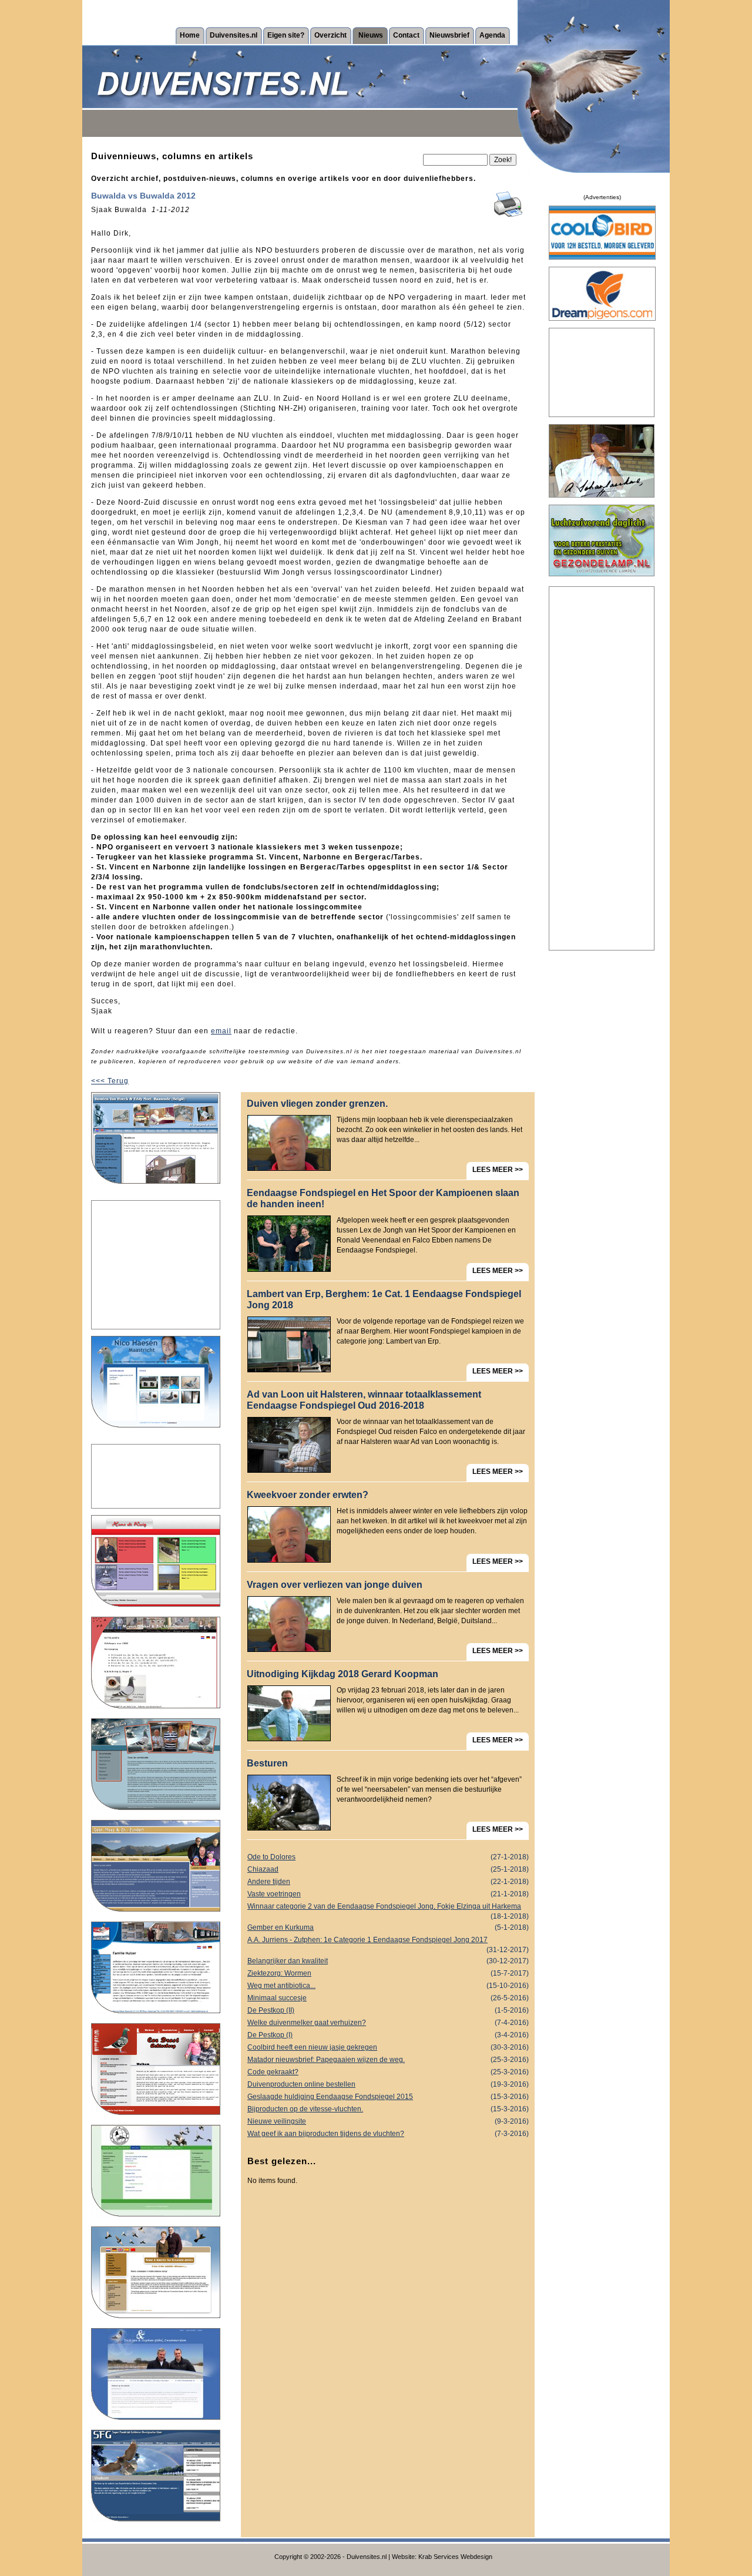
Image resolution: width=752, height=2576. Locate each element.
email (221, 1031)
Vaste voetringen (388, 1894)
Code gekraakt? (388, 2072)
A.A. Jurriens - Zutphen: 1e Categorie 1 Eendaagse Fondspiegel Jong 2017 (388, 1941)
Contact (406, 35)
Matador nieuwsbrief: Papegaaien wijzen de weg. (388, 2060)
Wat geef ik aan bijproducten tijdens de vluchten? (388, 2134)
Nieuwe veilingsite (388, 2121)
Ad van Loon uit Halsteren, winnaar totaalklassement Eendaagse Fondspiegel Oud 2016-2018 (364, 1400)
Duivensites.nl (234, 35)
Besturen (267, 1763)
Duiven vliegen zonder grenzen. (317, 1104)
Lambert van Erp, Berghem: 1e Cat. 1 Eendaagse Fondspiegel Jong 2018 (384, 1299)
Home (190, 35)
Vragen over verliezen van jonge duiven (335, 1585)
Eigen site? (286, 35)
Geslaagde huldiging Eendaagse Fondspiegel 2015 (388, 2097)
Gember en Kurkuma (388, 1927)
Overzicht (330, 35)
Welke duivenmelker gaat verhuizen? (388, 2023)
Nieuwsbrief (449, 35)
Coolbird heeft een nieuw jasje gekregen (388, 2047)
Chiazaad (388, 1869)
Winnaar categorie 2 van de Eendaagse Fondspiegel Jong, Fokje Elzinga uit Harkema (388, 1907)
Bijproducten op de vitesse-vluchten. (388, 2109)
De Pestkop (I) (388, 2035)
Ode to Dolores (388, 1857)
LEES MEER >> (498, 1170)
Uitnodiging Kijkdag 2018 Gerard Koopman (343, 1674)
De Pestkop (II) (388, 2010)
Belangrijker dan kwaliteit (388, 1961)
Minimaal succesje (388, 1998)
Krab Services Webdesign (455, 2557)
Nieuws (371, 35)
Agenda (492, 35)
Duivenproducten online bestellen (388, 2084)
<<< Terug (110, 1081)
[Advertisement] (156, 1265)
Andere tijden (388, 1882)
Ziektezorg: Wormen (388, 1973)
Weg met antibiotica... (388, 1986)
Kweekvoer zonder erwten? (308, 1495)
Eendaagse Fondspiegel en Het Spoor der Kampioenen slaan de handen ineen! (383, 1198)
